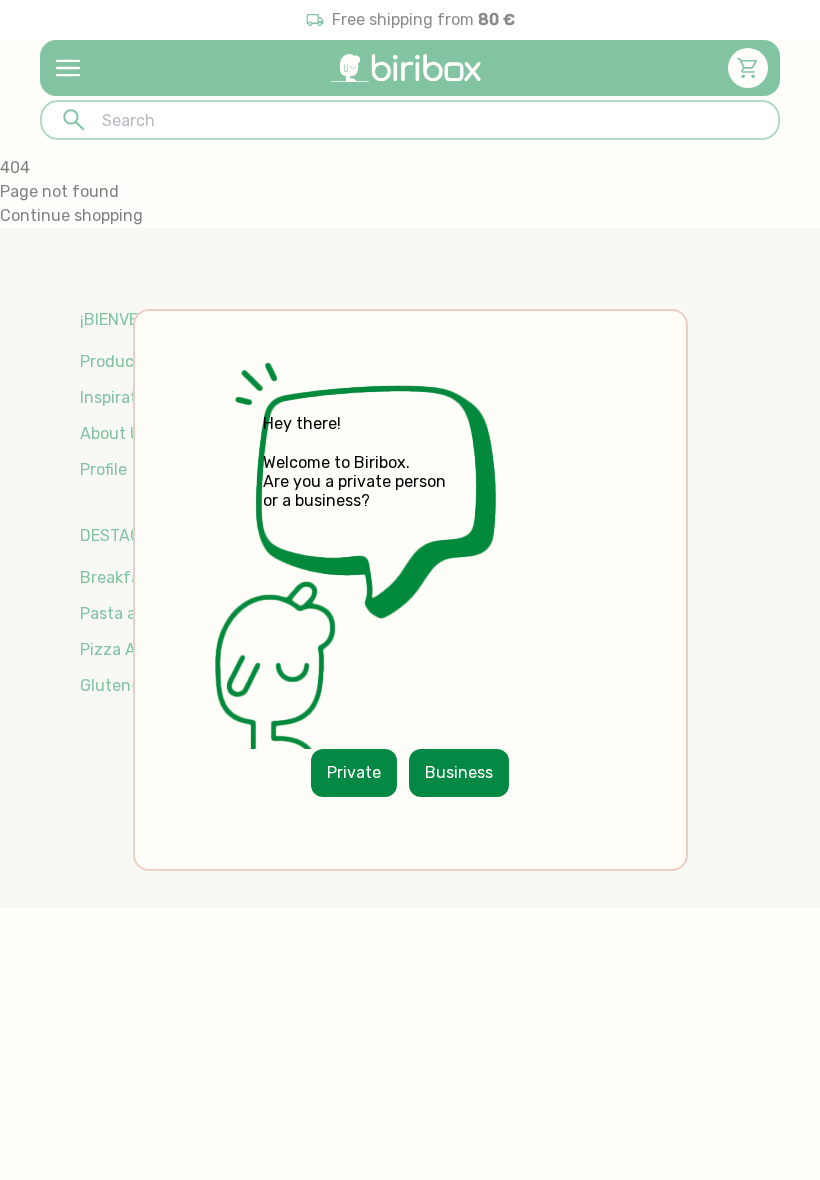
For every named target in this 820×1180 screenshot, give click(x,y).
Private (354, 772)
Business (459, 772)
